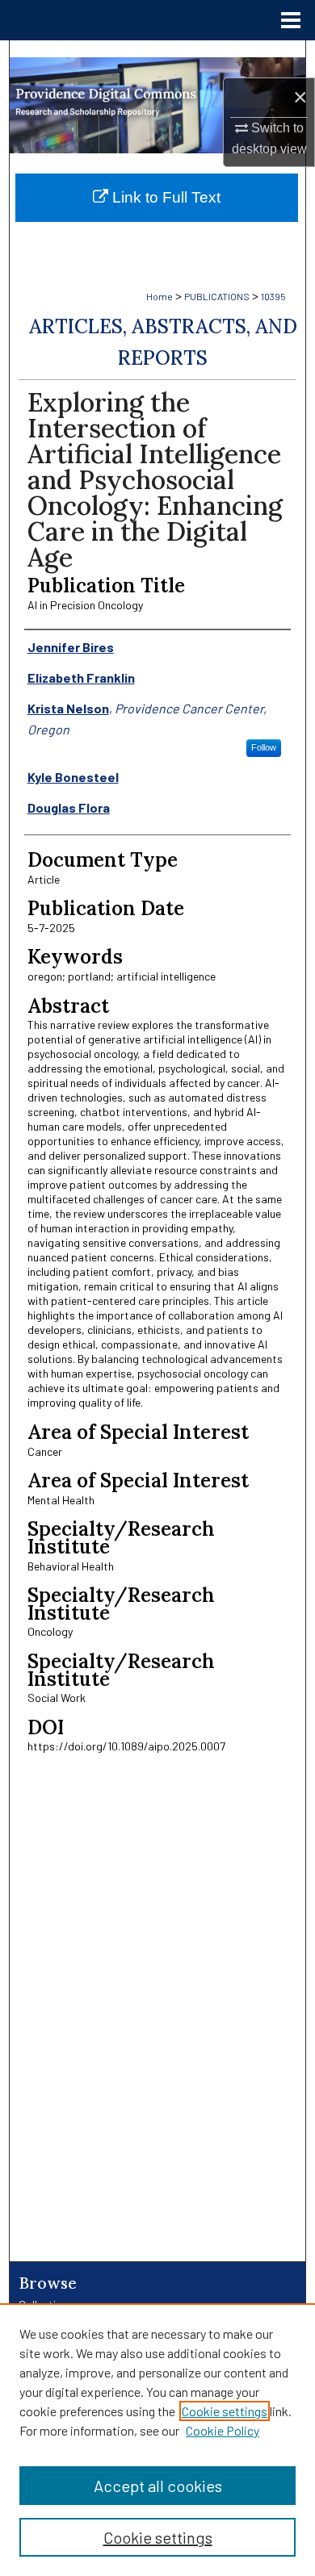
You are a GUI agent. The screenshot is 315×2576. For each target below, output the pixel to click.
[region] (157, 2440)
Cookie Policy (223, 2430)
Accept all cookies (158, 2486)
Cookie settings (225, 2411)
